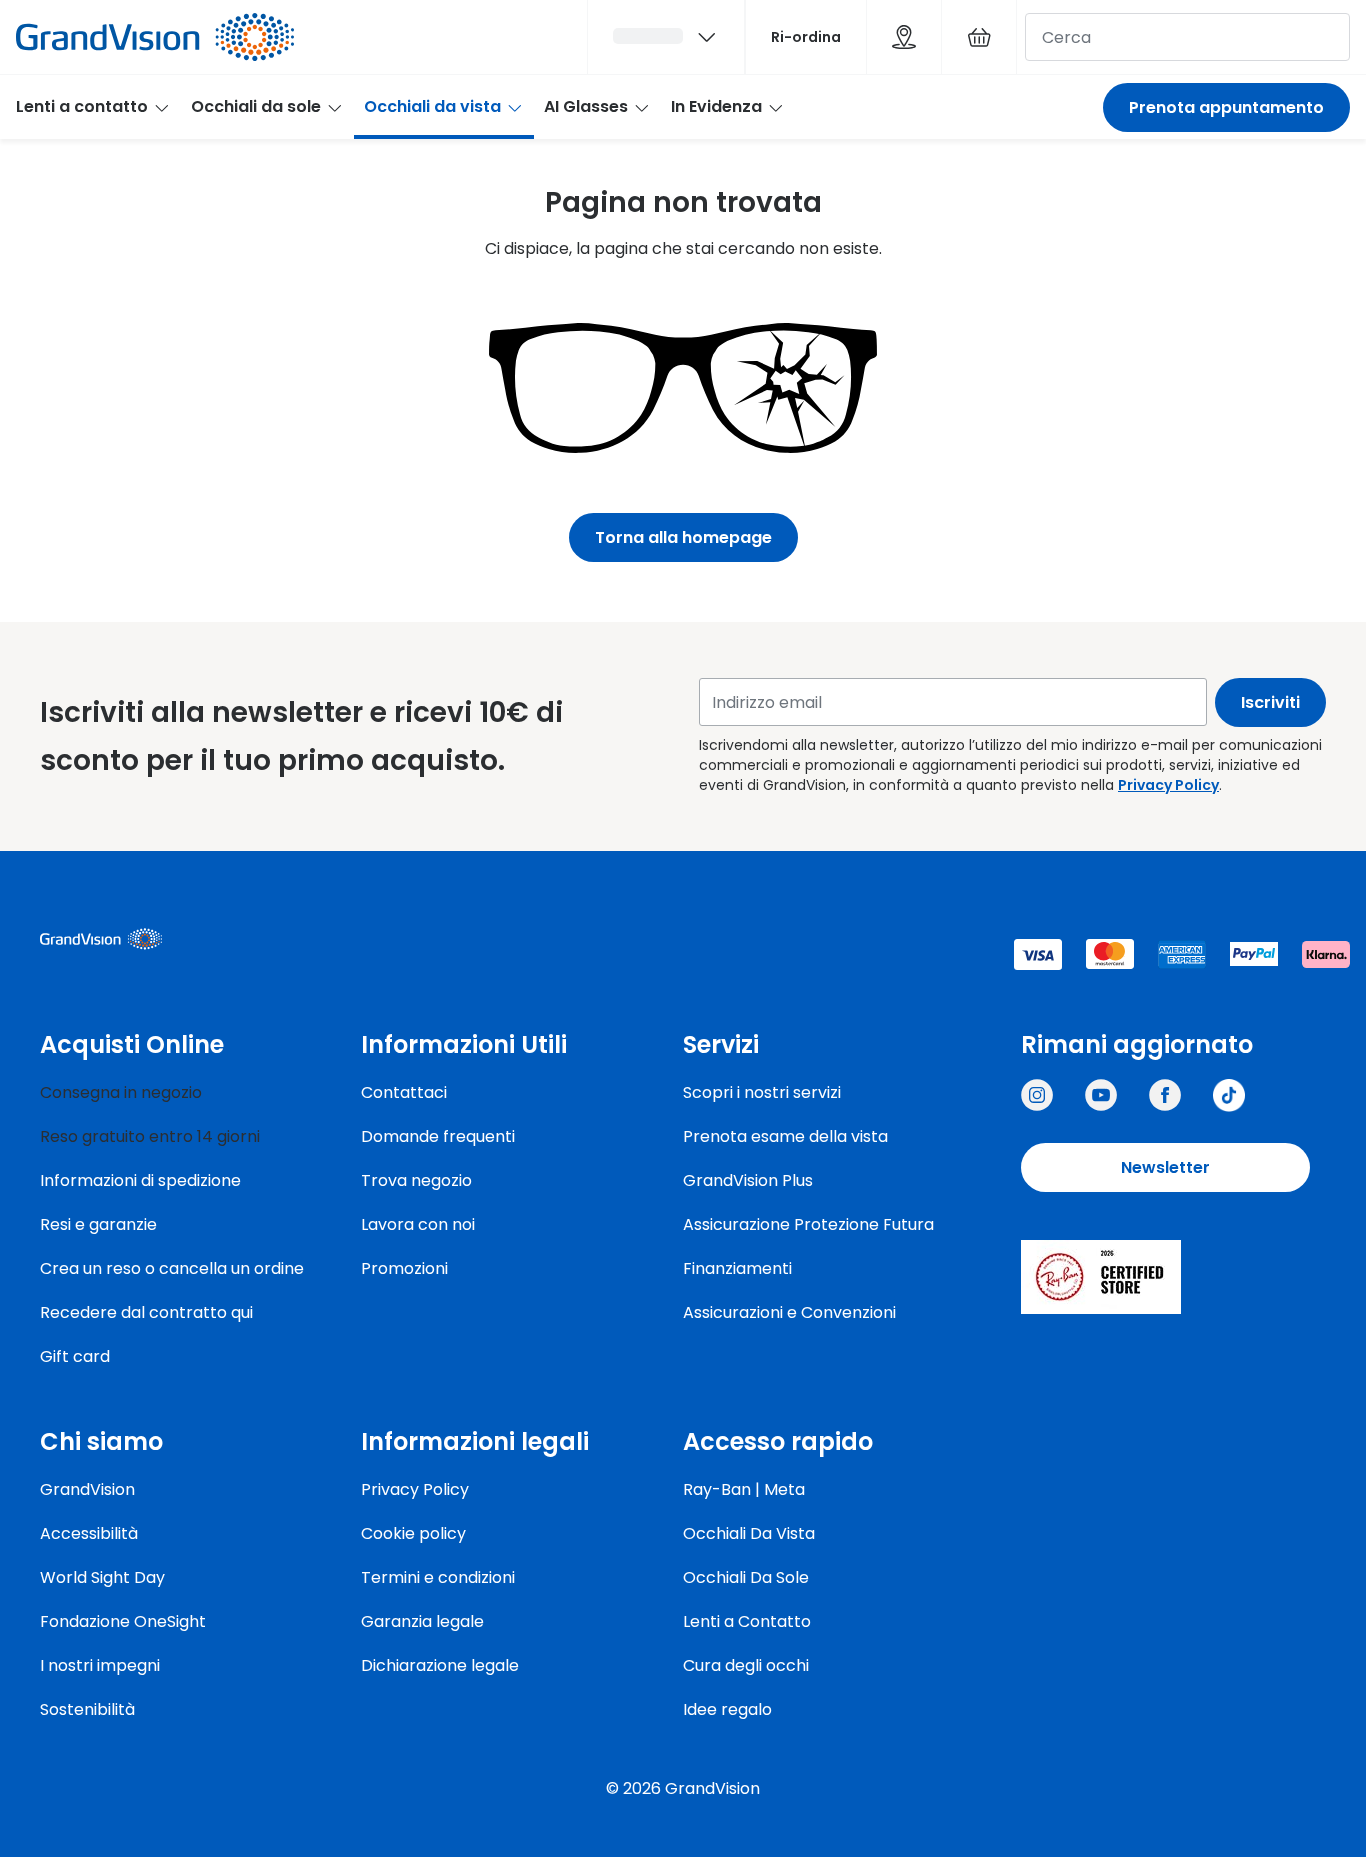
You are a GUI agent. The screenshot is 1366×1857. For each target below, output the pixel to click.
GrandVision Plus (748, 1180)
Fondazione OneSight (123, 1621)
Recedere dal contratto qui (146, 1312)
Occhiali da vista (432, 106)
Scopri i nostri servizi (762, 1092)
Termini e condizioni (438, 1577)
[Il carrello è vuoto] (979, 37)
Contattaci (404, 1092)
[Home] (155, 37)
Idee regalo (727, 1709)
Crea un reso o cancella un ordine (172, 1268)
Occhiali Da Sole (746, 1577)
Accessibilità (89, 1533)
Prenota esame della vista (785, 1136)
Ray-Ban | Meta (744, 1489)
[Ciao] (666, 37)
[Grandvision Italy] (1165, 1095)
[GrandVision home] (190, 939)
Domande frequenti (438, 1136)
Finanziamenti (737, 1268)
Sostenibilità (87, 1709)
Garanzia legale (422, 1621)
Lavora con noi (418, 1224)
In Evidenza (716, 106)
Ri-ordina (806, 37)
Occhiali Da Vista (749, 1533)
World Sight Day (102, 1577)
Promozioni (404, 1268)
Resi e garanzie (98, 1224)
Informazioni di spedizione (140, 1180)
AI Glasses (586, 106)
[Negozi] (904, 37)
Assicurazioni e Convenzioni (789, 1312)
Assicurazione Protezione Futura (808, 1224)
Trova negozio (416, 1180)
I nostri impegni (100, 1665)
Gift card (75, 1356)
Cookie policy (413, 1533)
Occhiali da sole (256, 106)
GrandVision (87, 1489)
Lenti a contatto (82, 106)
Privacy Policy (1168, 785)
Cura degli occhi (746, 1665)
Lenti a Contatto (747, 1621)
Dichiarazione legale (440, 1665)
